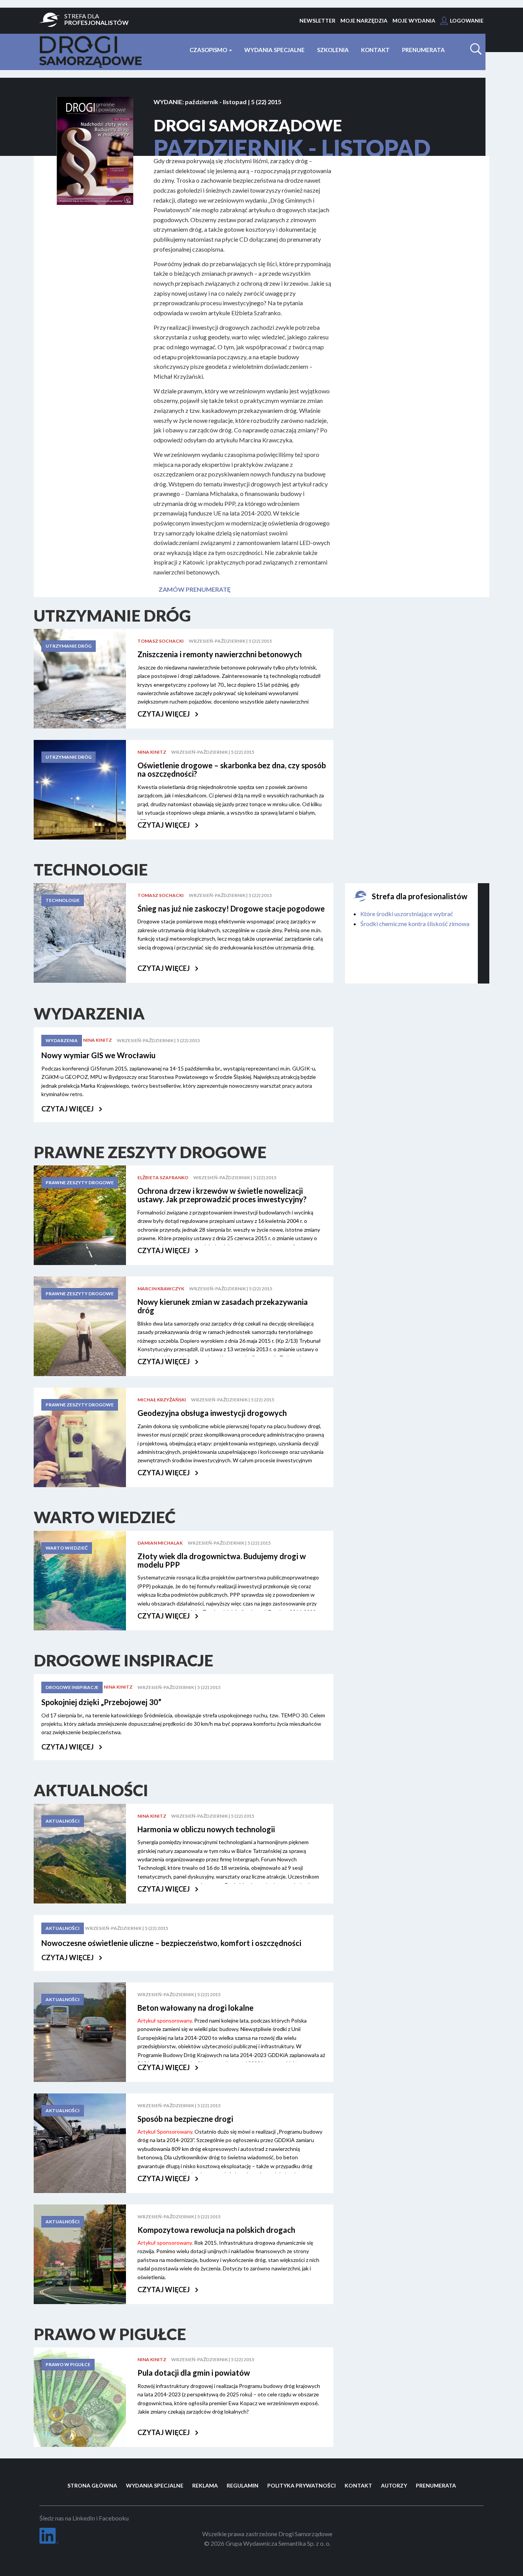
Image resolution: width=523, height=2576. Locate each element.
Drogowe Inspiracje (72, 1687)
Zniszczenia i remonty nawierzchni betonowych (220, 654)
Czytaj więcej (164, 714)
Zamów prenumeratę (194, 589)
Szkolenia (333, 50)
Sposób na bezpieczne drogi (185, 2119)
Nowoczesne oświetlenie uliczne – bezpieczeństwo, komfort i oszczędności (171, 1943)
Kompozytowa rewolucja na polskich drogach (216, 2230)
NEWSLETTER (317, 20)
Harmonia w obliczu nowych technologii (206, 1829)
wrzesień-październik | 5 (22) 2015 (230, 641)
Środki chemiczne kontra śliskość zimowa (415, 924)
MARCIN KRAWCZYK (161, 1289)
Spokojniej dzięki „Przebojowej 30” (101, 1702)
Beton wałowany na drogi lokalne (195, 2008)
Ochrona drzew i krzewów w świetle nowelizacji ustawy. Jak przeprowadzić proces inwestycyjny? (222, 1195)
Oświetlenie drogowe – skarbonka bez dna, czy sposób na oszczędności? (232, 769)
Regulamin (243, 2485)
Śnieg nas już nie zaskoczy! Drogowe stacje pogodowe (231, 908)
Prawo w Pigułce (68, 2364)
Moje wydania (414, 20)
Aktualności (63, 1821)
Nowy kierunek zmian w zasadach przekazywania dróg (223, 1306)
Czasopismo (209, 50)
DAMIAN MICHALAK (160, 1543)
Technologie (63, 900)
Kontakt (375, 50)
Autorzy (394, 2485)
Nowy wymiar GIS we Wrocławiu (98, 1055)
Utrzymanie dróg (69, 646)
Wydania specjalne (275, 50)
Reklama (205, 2485)
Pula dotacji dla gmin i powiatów (194, 2373)
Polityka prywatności (302, 2485)
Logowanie (467, 20)
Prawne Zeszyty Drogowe (80, 1182)
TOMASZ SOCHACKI (161, 641)
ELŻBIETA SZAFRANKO (163, 1178)
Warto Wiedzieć (67, 1548)
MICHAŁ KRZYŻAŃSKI (162, 1400)
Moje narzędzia (364, 20)
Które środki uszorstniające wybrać (407, 914)
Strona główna (92, 2485)
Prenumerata (423, 50)
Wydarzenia (62, 1040)
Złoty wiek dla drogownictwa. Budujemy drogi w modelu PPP (222, 1560)
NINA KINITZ (152, 752)
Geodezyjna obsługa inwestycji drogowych (212, 1413)
